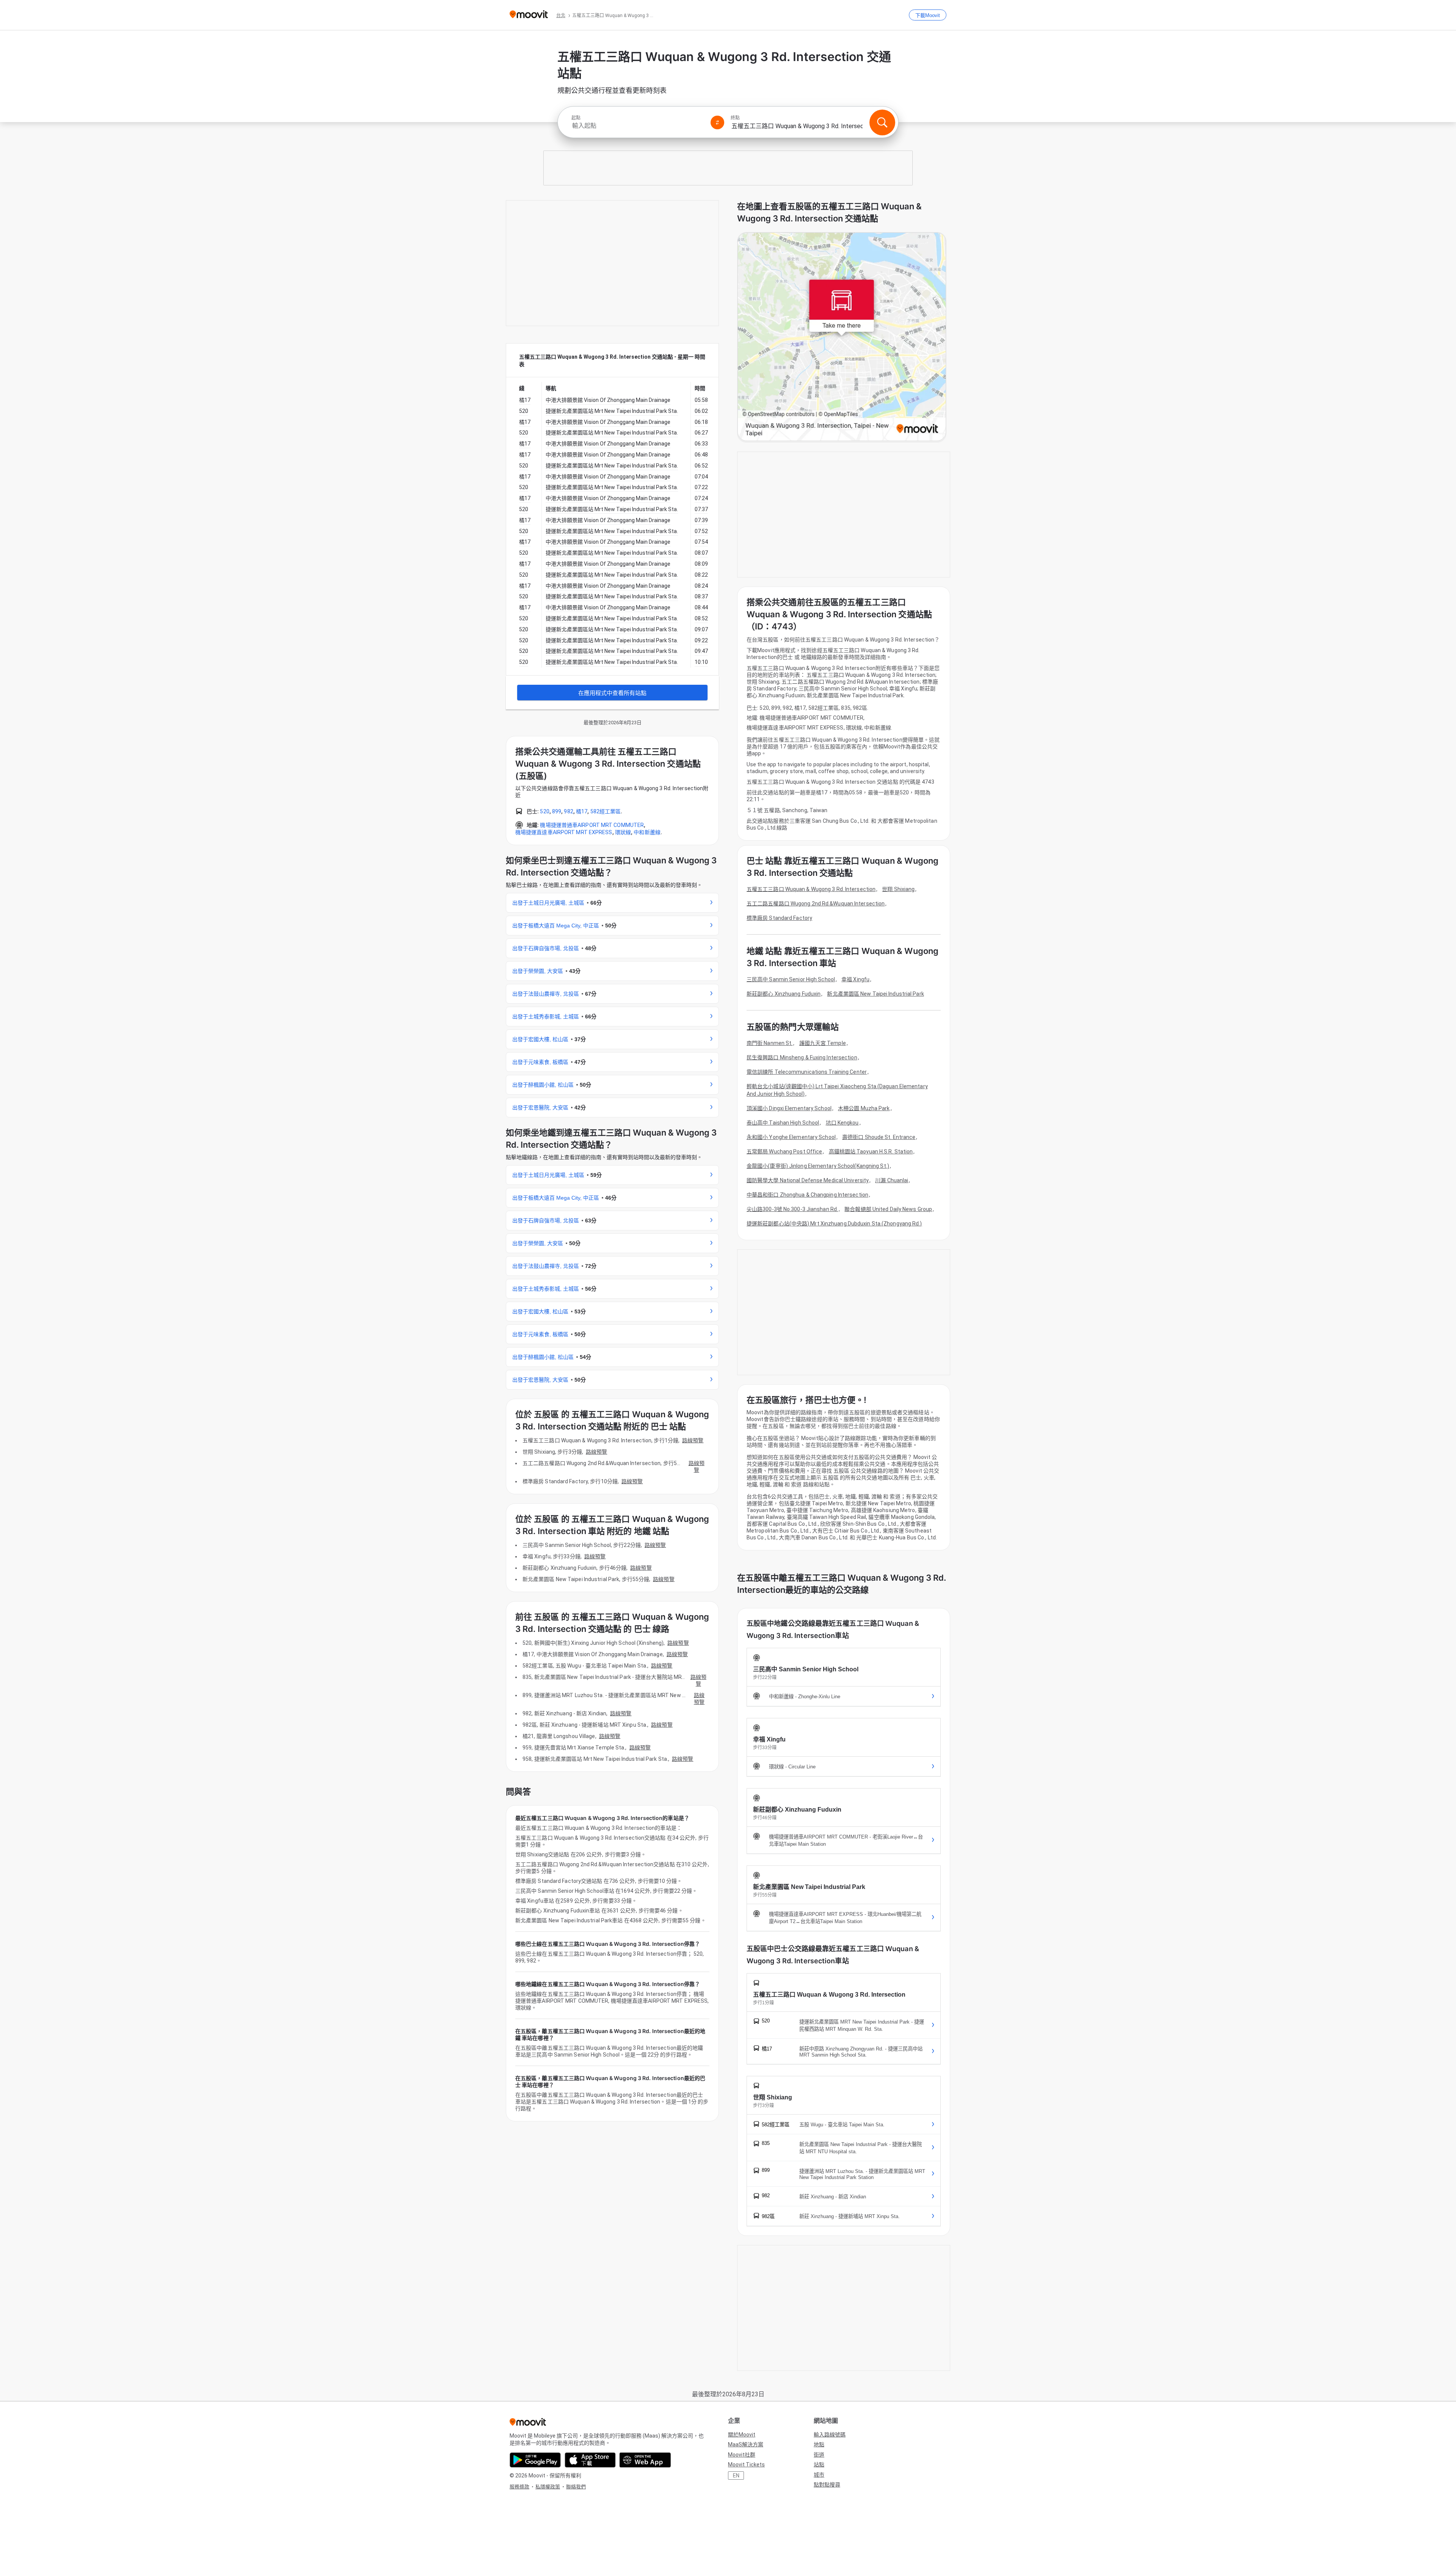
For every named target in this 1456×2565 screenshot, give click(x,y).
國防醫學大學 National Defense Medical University (808, 1180)
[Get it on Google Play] (535, 2460)
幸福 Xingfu (855, 979)
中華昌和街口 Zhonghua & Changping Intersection (807, 1195)
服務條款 (519, 2487)
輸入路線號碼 (830, 2435)
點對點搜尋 (827, 2485)
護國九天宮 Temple (823, 1043)
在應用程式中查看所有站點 (612, 693)
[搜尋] (882, 122)
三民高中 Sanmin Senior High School (791, 979)
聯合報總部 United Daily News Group (888, 1209)
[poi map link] (842, 337)
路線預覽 (693, 1440)
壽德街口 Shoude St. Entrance (879, 1137)
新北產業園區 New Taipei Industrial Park (875, 994)
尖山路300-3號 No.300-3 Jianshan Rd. (792, 1209)
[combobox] (638, 126)
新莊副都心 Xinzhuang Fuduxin (784, 994)
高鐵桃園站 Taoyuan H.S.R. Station (871, 1152)
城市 (819, 2475)
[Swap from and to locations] (717, 122)
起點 (576, 118)
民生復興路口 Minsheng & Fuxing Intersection (802, 1057)
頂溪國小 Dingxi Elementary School (789, 1108)
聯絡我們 (576, 2487)
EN (736, 2476)
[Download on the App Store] (590, 2460)
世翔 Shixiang (898, 889)
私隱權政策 (548, 2487)
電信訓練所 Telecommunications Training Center (807, 1072)
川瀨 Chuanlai (892, 1180)
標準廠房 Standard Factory (779, 918)
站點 (819, 2465)
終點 (735, 118)
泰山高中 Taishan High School (783, 1123)
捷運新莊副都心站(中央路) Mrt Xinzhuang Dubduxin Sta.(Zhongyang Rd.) (834, 1224)
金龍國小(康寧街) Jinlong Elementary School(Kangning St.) (818, 1166)
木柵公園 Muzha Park (864, 1108)
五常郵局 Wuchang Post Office (784, 1152)
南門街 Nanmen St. (770, 1043)
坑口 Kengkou (842, 1123)
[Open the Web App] (645, 2460)
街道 (819, 2455)
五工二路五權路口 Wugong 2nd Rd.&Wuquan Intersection (816, 904)
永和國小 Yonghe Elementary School (791, 1137)
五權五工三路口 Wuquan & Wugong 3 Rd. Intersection (811, 889)
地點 (819, 2444)
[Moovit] (529, 15)
